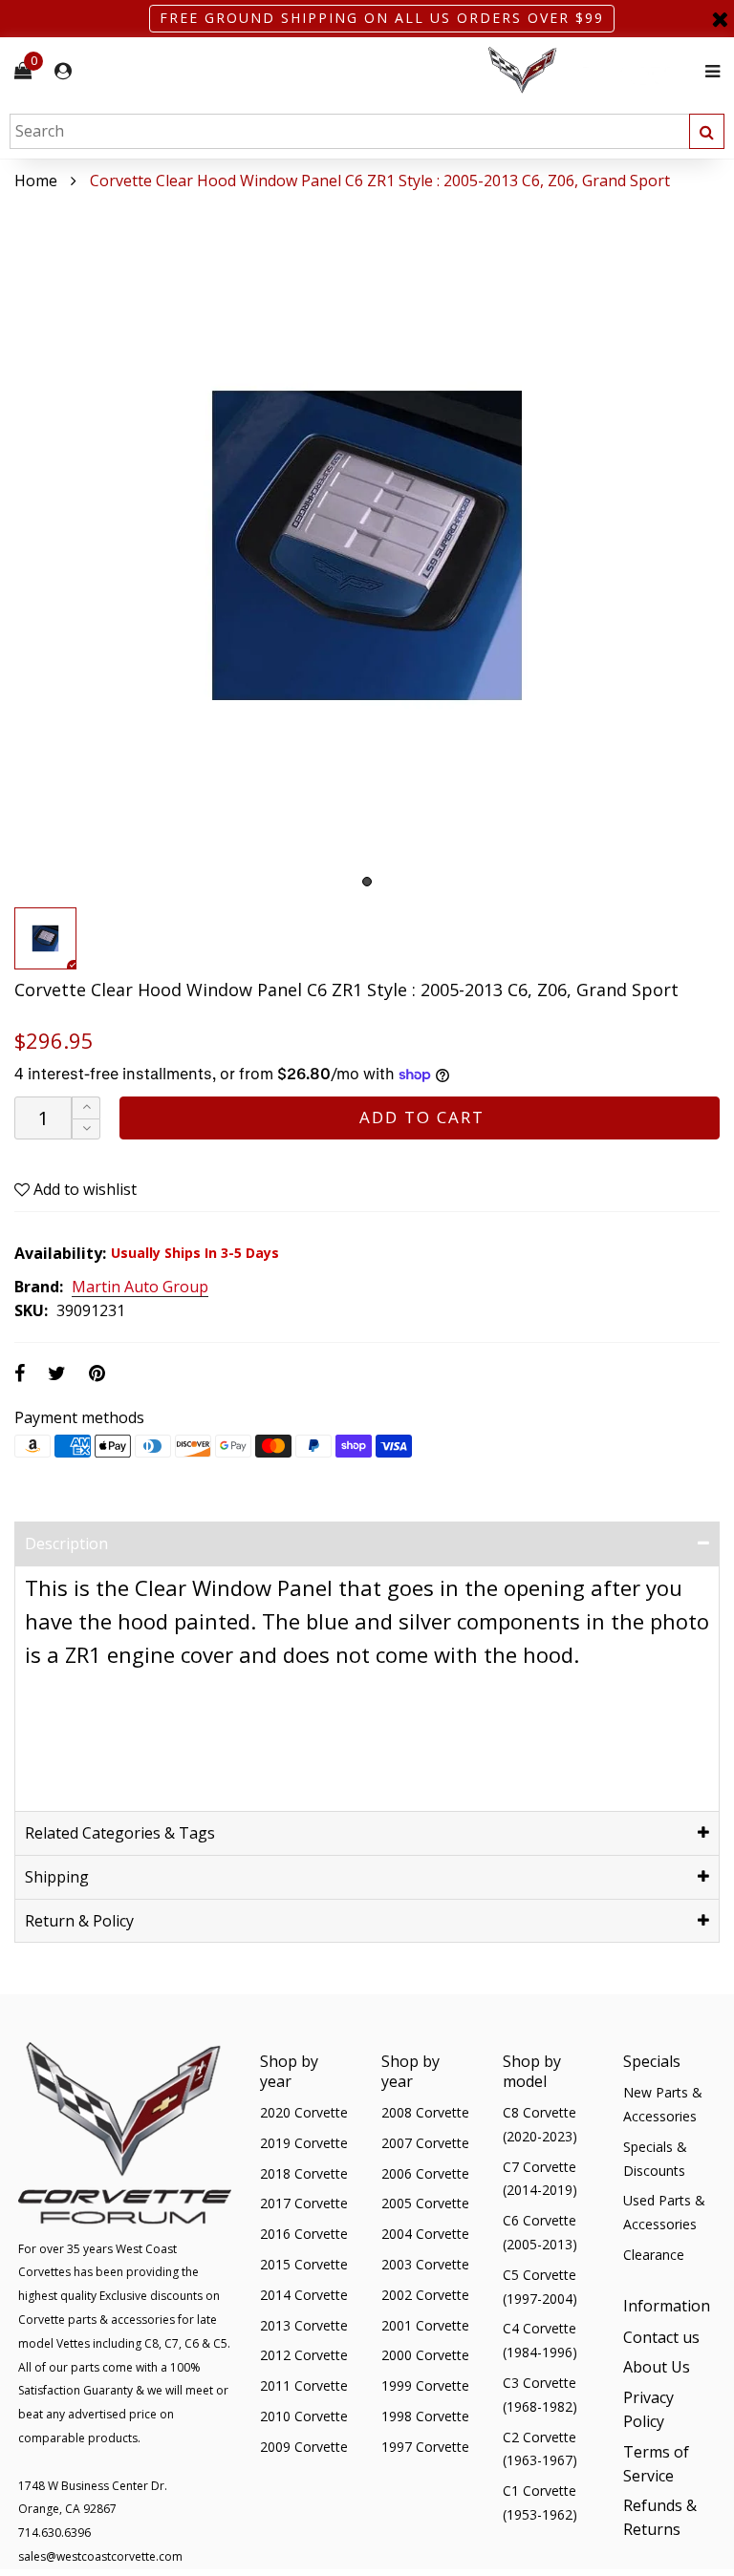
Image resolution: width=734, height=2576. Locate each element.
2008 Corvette (425, 2112)
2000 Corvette (425, 2355)
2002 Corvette (425, 2295)
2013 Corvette (304, 2325)
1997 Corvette (425, 2447)
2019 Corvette (304, 2143)
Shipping (57, 1877)
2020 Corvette (304, 2112)
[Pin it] (97, 1373)
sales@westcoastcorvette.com (100, 2556)
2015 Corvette (304, 2264)
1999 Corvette (425, 2385)
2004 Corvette (425, 2234)
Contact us (661, 2337)
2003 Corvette (425, 2264)
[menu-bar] (708, 71)
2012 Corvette (304, 2355)
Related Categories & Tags (120, 1833)
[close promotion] (720, 19)
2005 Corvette (425, 2203)
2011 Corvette (304, 2385)
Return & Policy (79, 1921)
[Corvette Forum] (591, 71)
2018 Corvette (304, 2173)
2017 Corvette (304, 2203)
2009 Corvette (304, 2447)
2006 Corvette (425, 2173)
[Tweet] (57, 1373)
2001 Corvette (425, 2325)
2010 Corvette (304, 2416)
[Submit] (707, 131)
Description (66, 1543)
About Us (657, 2367)
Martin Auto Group (140, 1288)
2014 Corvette (304, 2295)
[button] (86, 1129)
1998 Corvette (425, 2416)
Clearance (654, 2255)
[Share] (20, 1373)
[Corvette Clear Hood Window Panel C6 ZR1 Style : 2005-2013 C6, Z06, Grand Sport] (367, 545)
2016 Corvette (304, 2234)
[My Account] (63, 71)
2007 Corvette (425, 2143)
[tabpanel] (367, 545)
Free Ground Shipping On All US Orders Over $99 (382, 18)
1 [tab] (367, 882)
